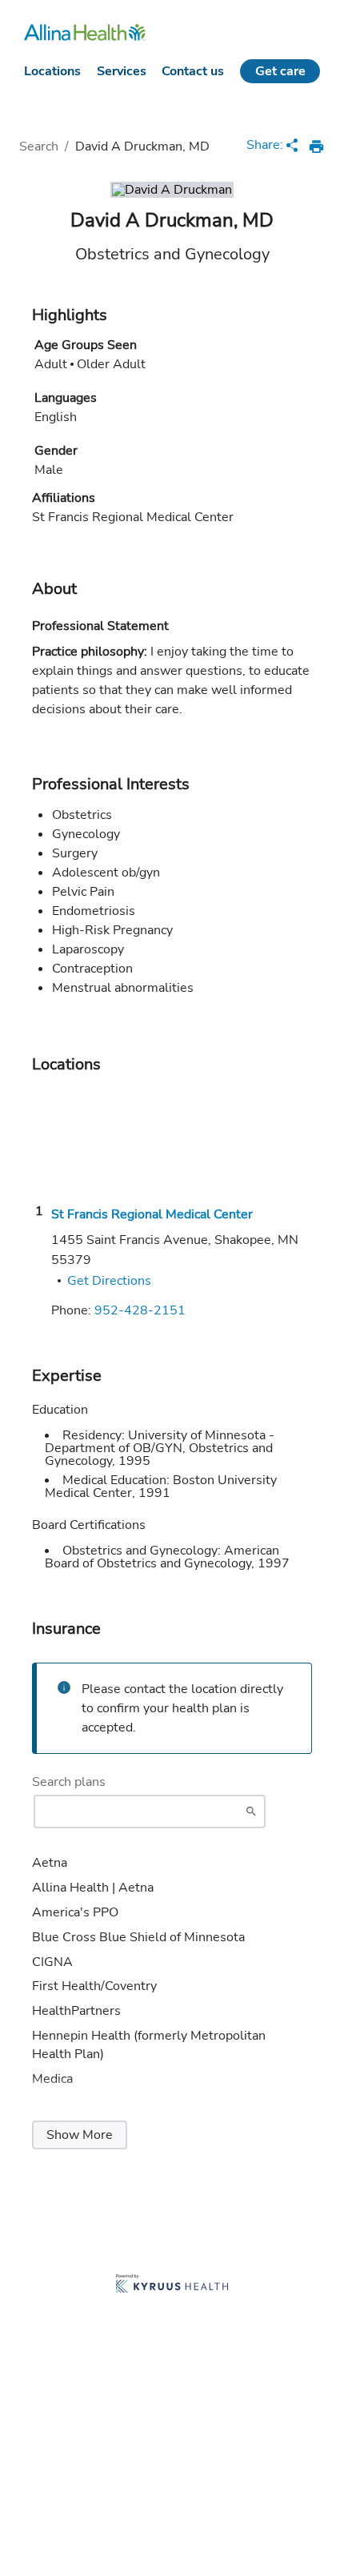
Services (122, 71)
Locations (52, 71)
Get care (280, 71)
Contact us (193, 71)
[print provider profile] (316, 146)
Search (39, 146)
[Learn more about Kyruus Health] (172, 2285)
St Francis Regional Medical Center (152, 1214)
